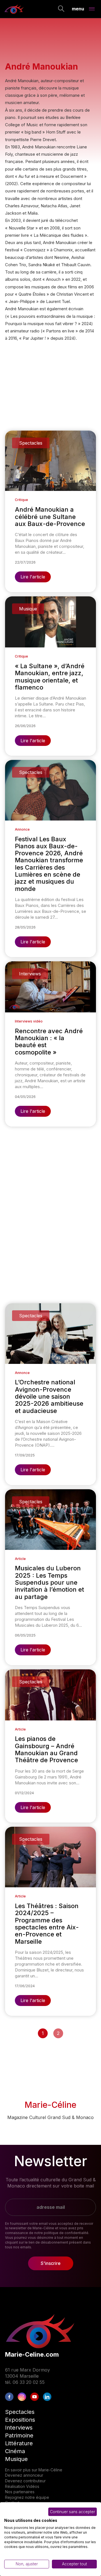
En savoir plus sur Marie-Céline (34, 2470)
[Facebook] (9, 2397)
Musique (16, 2459)
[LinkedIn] (47, 2397)
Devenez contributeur (25, 2481)
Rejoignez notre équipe (27, 2497)
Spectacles (20, 2412)
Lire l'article (33, 577)
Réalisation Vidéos (22, 2486)
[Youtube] (35, 2397)
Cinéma (15, 2451)
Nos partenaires (20, 2492)
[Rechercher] (61, 9)
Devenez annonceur (24, 2475)
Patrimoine (19, 2435)
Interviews (19, 2428)
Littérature (19, 2443)
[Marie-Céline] (14, 9)
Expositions (20, 2420)
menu (78, 8)
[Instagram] (22, 2397)
